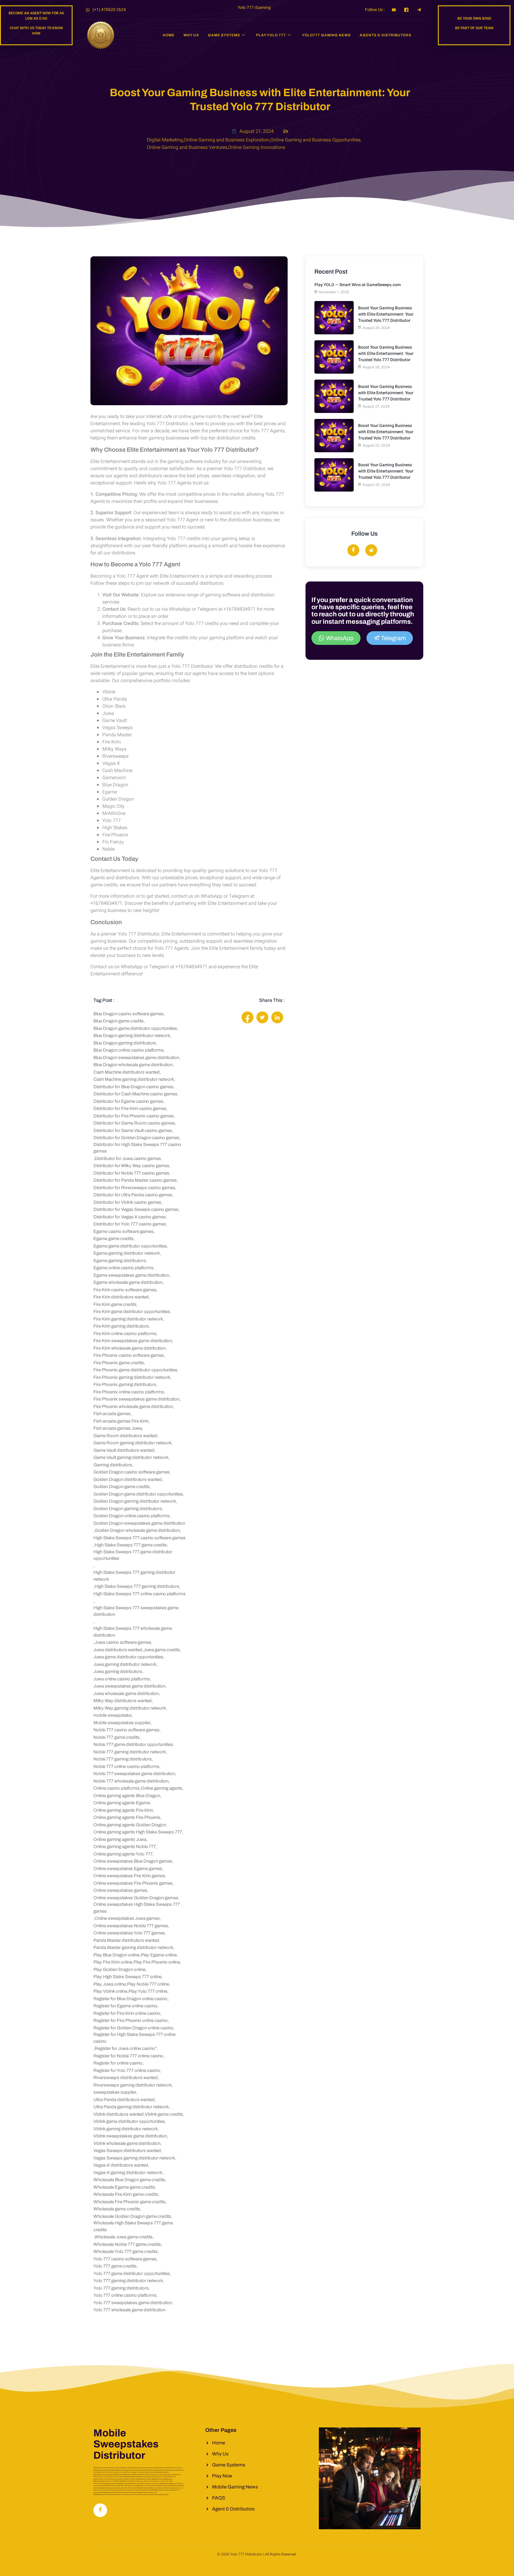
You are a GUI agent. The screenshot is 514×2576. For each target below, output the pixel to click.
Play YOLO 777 (271, 35)
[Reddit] (371, 550)
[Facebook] (353, 550)
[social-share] (247, 1017)
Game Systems (224, 35)
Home (169, 35)
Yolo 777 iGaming (254, 8)
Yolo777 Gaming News (326, 35)
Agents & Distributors (385, 35)
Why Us (191, 35)
